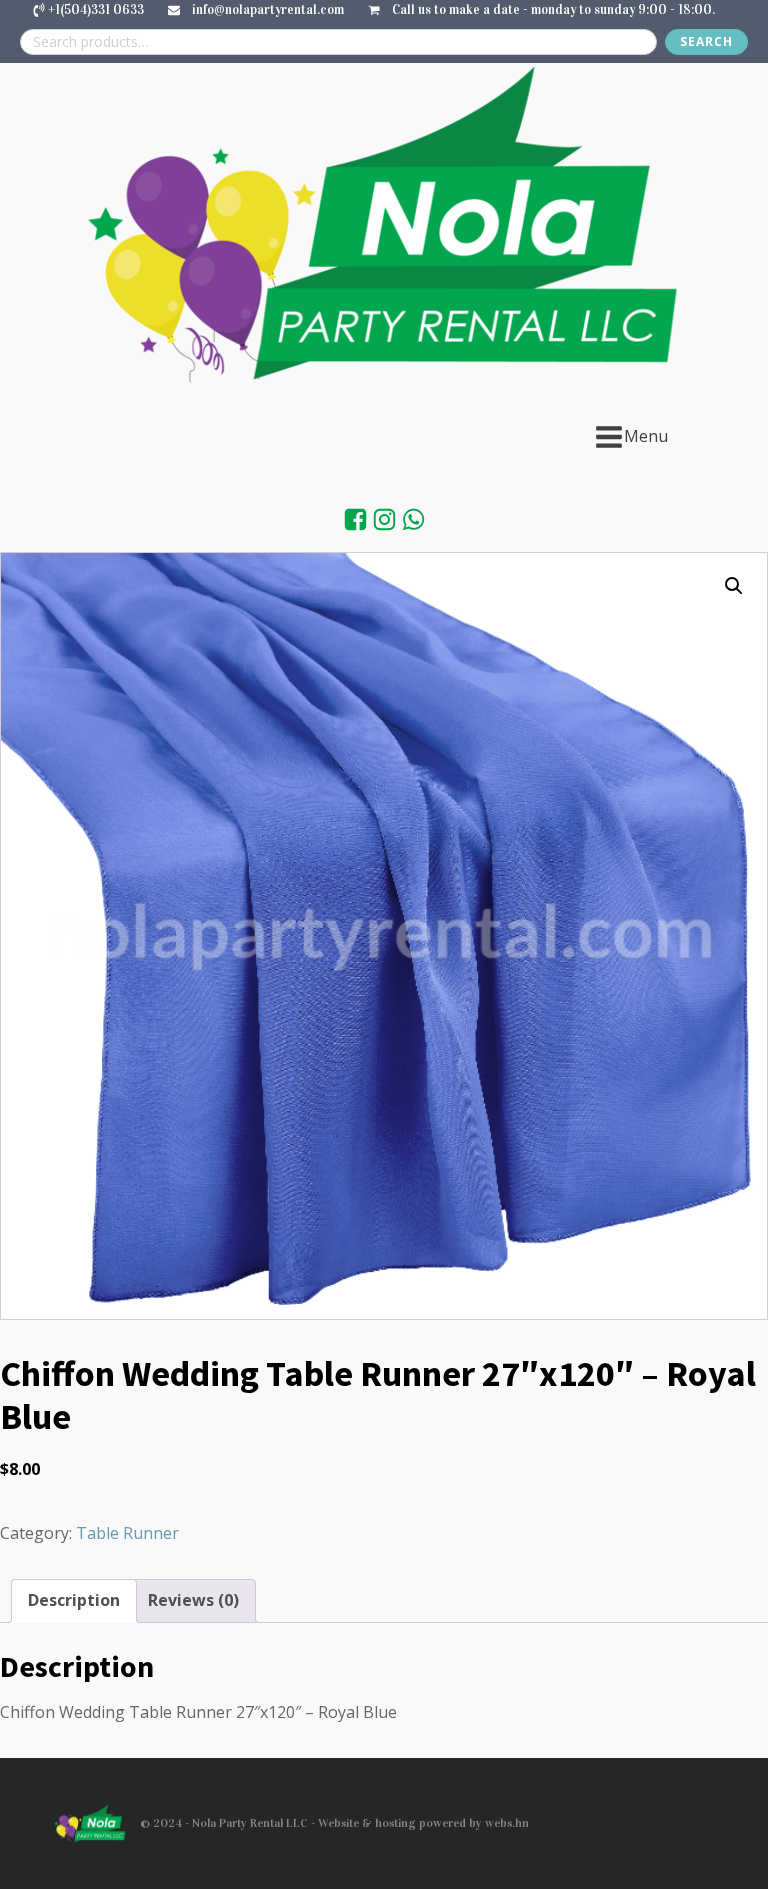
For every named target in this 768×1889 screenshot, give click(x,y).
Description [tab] (74, 1600)
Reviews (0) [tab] (193, 1600)
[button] (734, 586)
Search (706, 41)
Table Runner (127, 1533)
